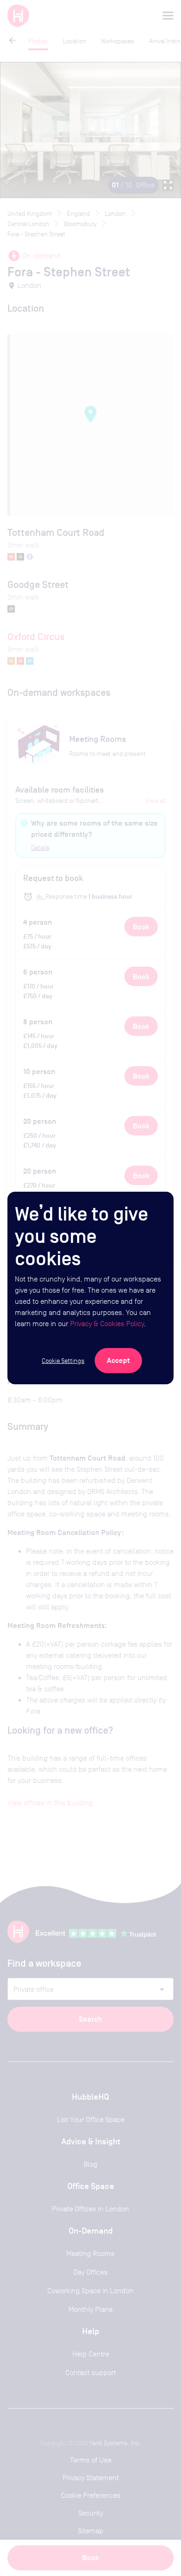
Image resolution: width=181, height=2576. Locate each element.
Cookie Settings (63, 1361)
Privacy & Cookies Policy (107, 1324)
